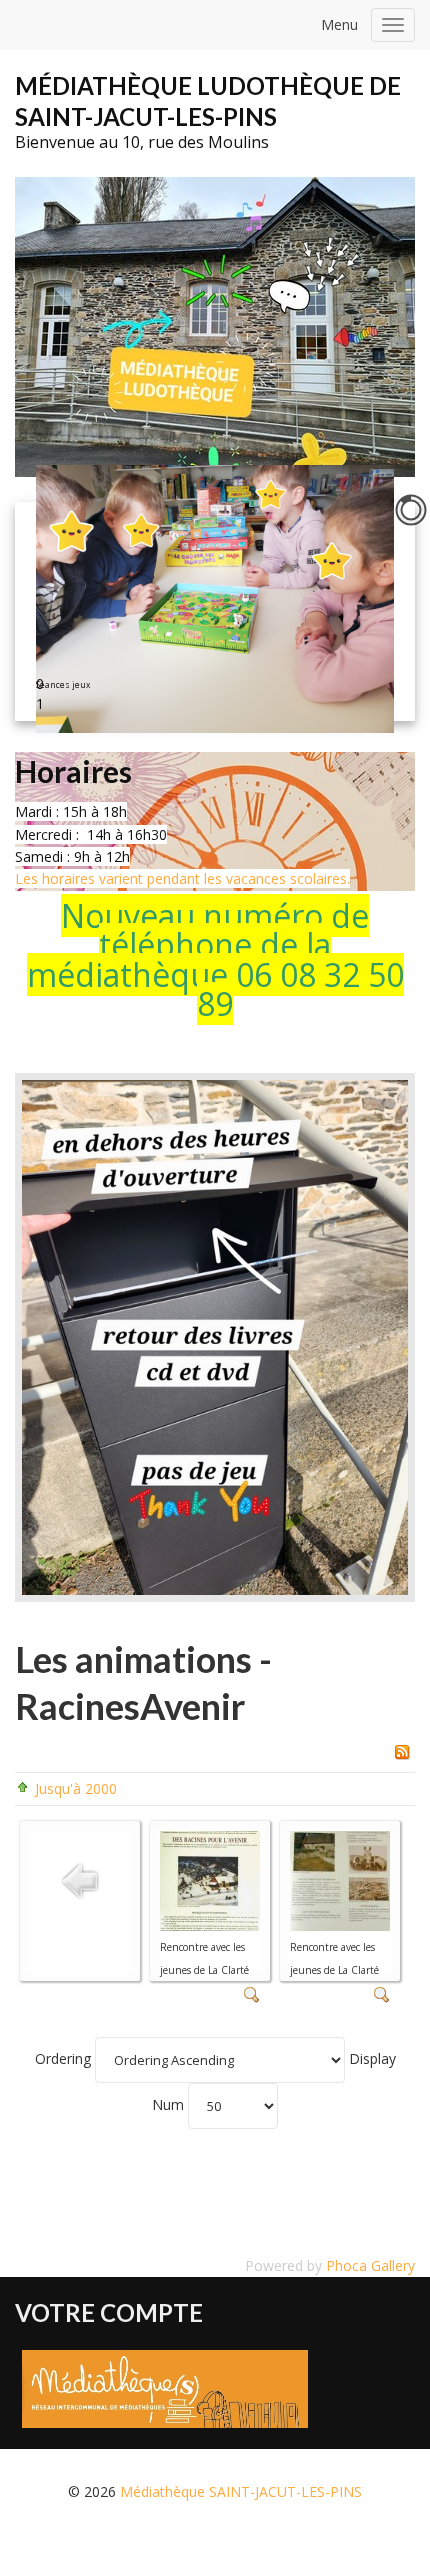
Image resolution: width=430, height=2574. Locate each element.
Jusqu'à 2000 (76, 1788)
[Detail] (252, 1993)
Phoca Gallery (370, 2265)
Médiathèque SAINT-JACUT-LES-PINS (241, 2491)
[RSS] (402, 1749)
